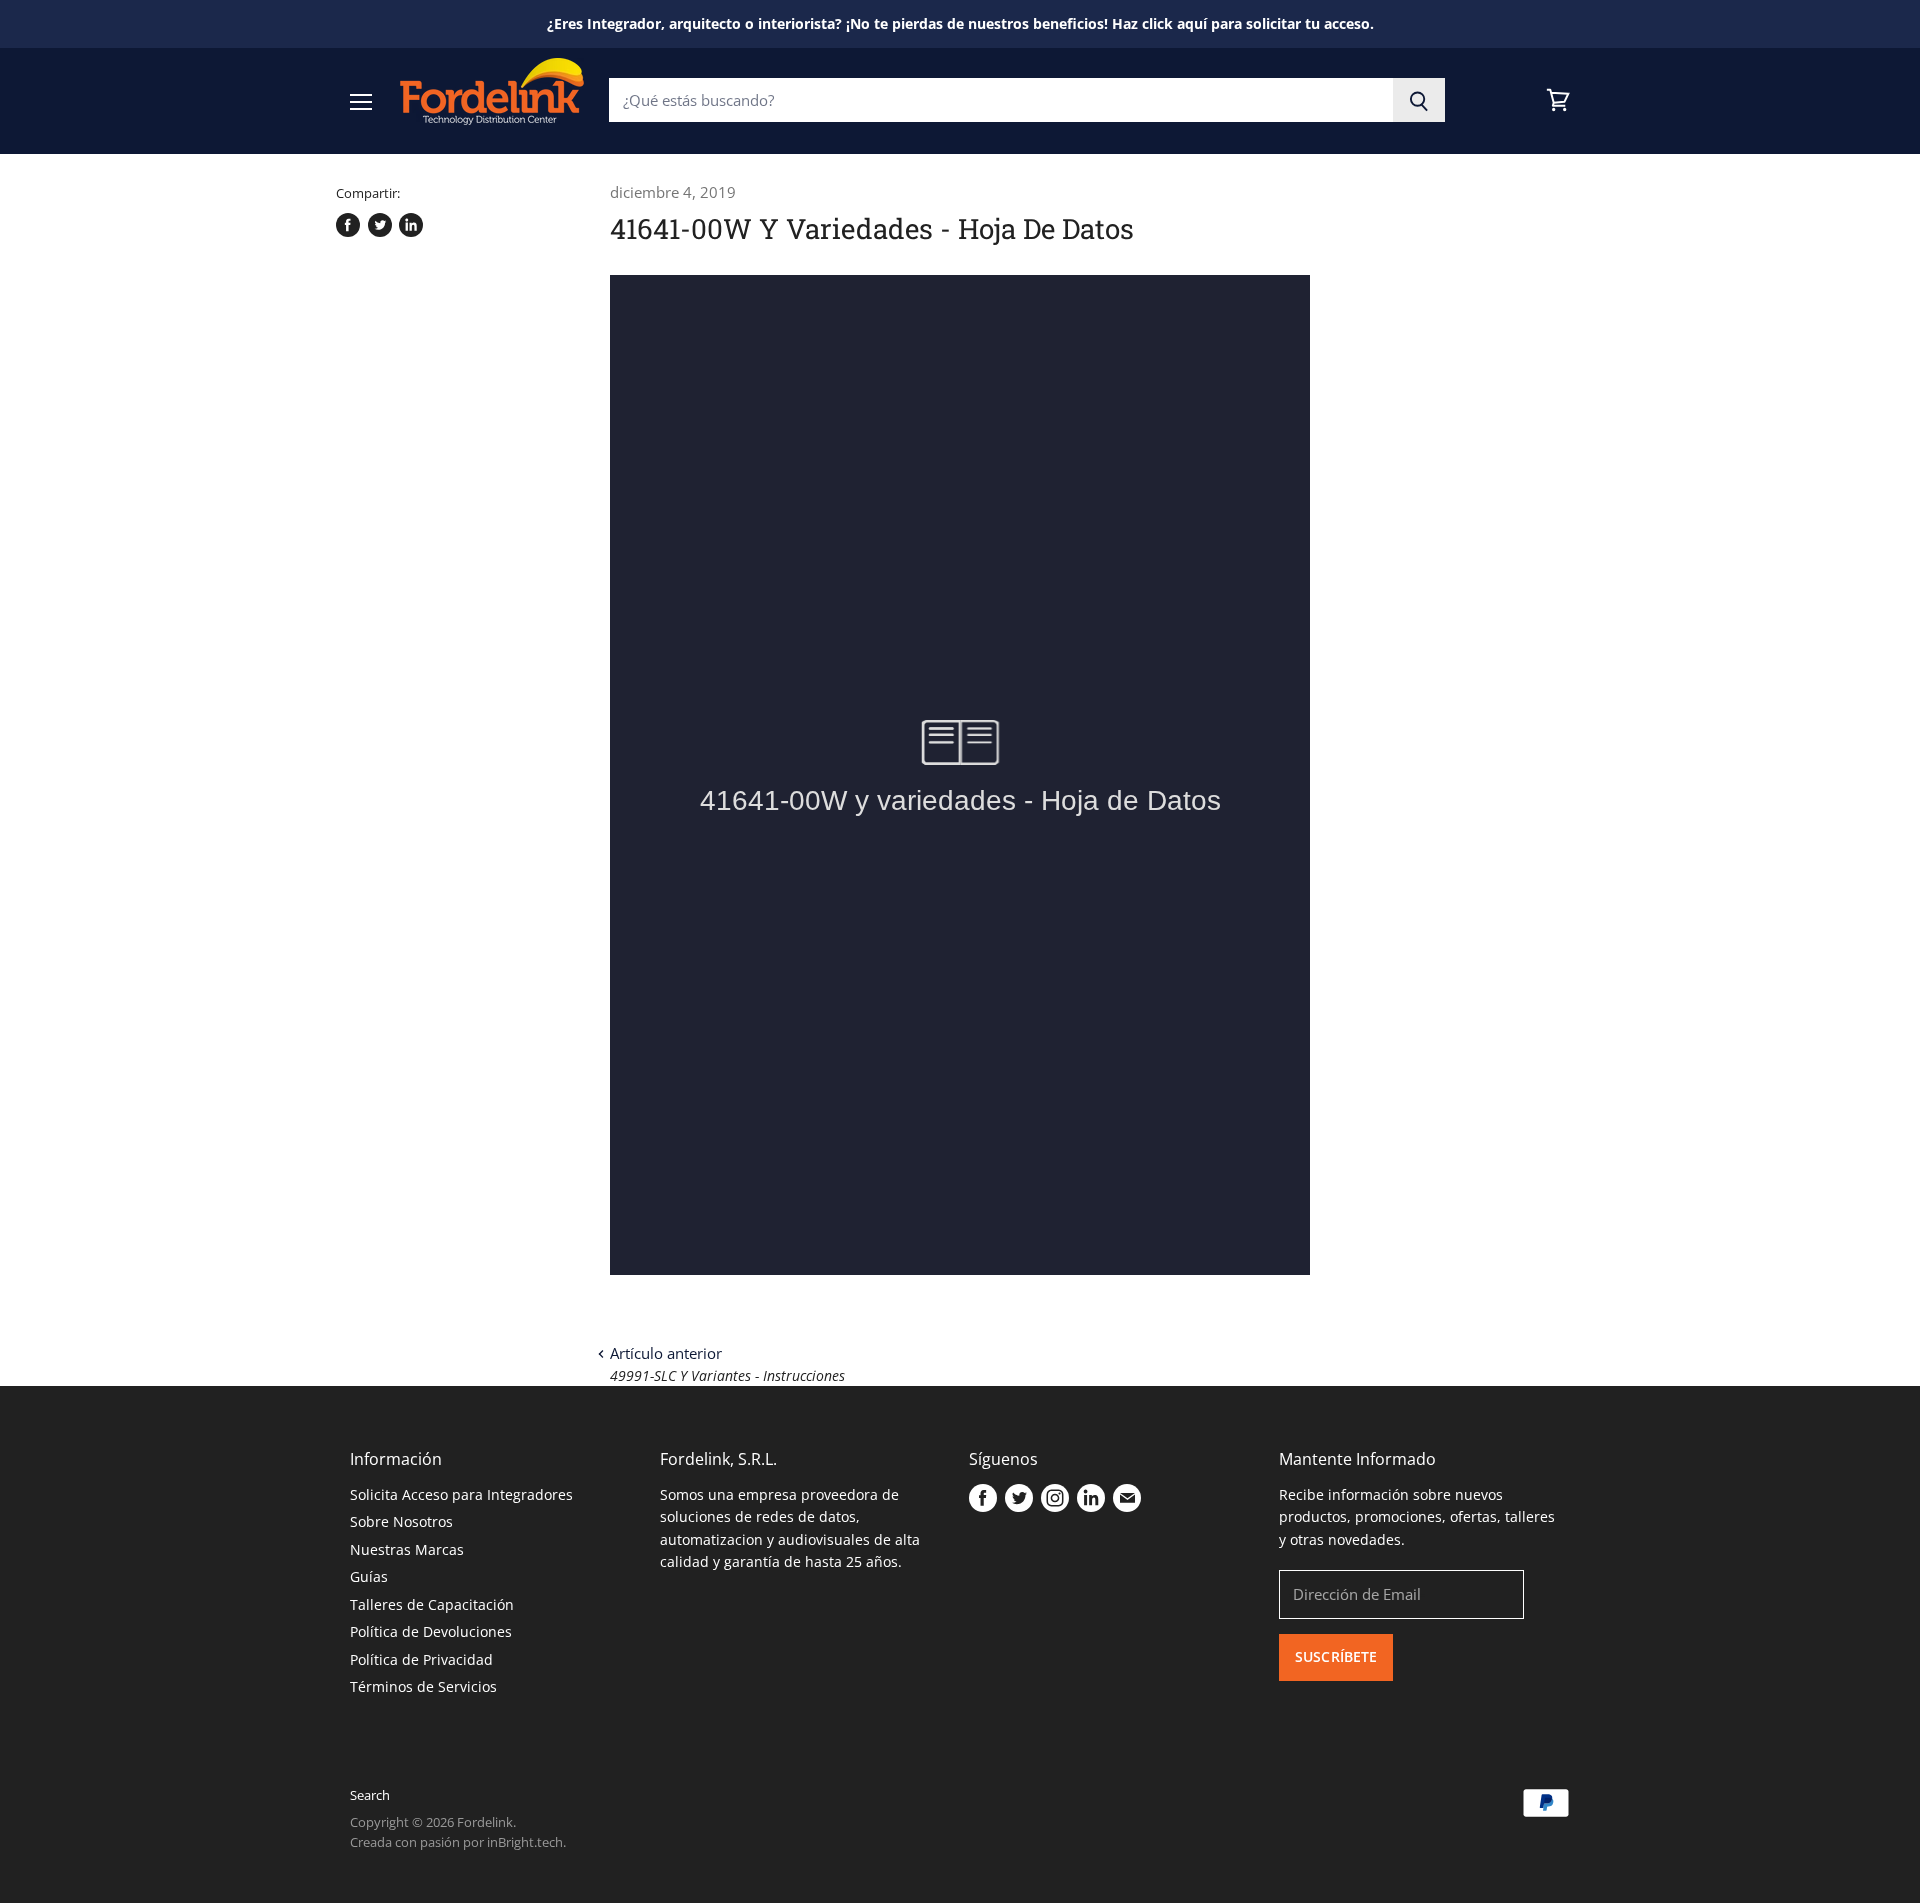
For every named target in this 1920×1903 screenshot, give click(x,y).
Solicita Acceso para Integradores (461, 1494)
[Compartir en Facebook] (348, 225)
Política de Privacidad (421, 1659)
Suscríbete (1336, 1656)
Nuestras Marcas (407, 1549)
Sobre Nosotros (401, 1521)
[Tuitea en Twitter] (380, 225)
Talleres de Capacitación (432, 1604)
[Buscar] (1419, 100)
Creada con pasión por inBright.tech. (458, 1842)
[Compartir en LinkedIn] (411, 225)
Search (370, 1795)
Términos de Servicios (423, 1686)
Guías (369, 1576)
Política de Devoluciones (431, 1631)
